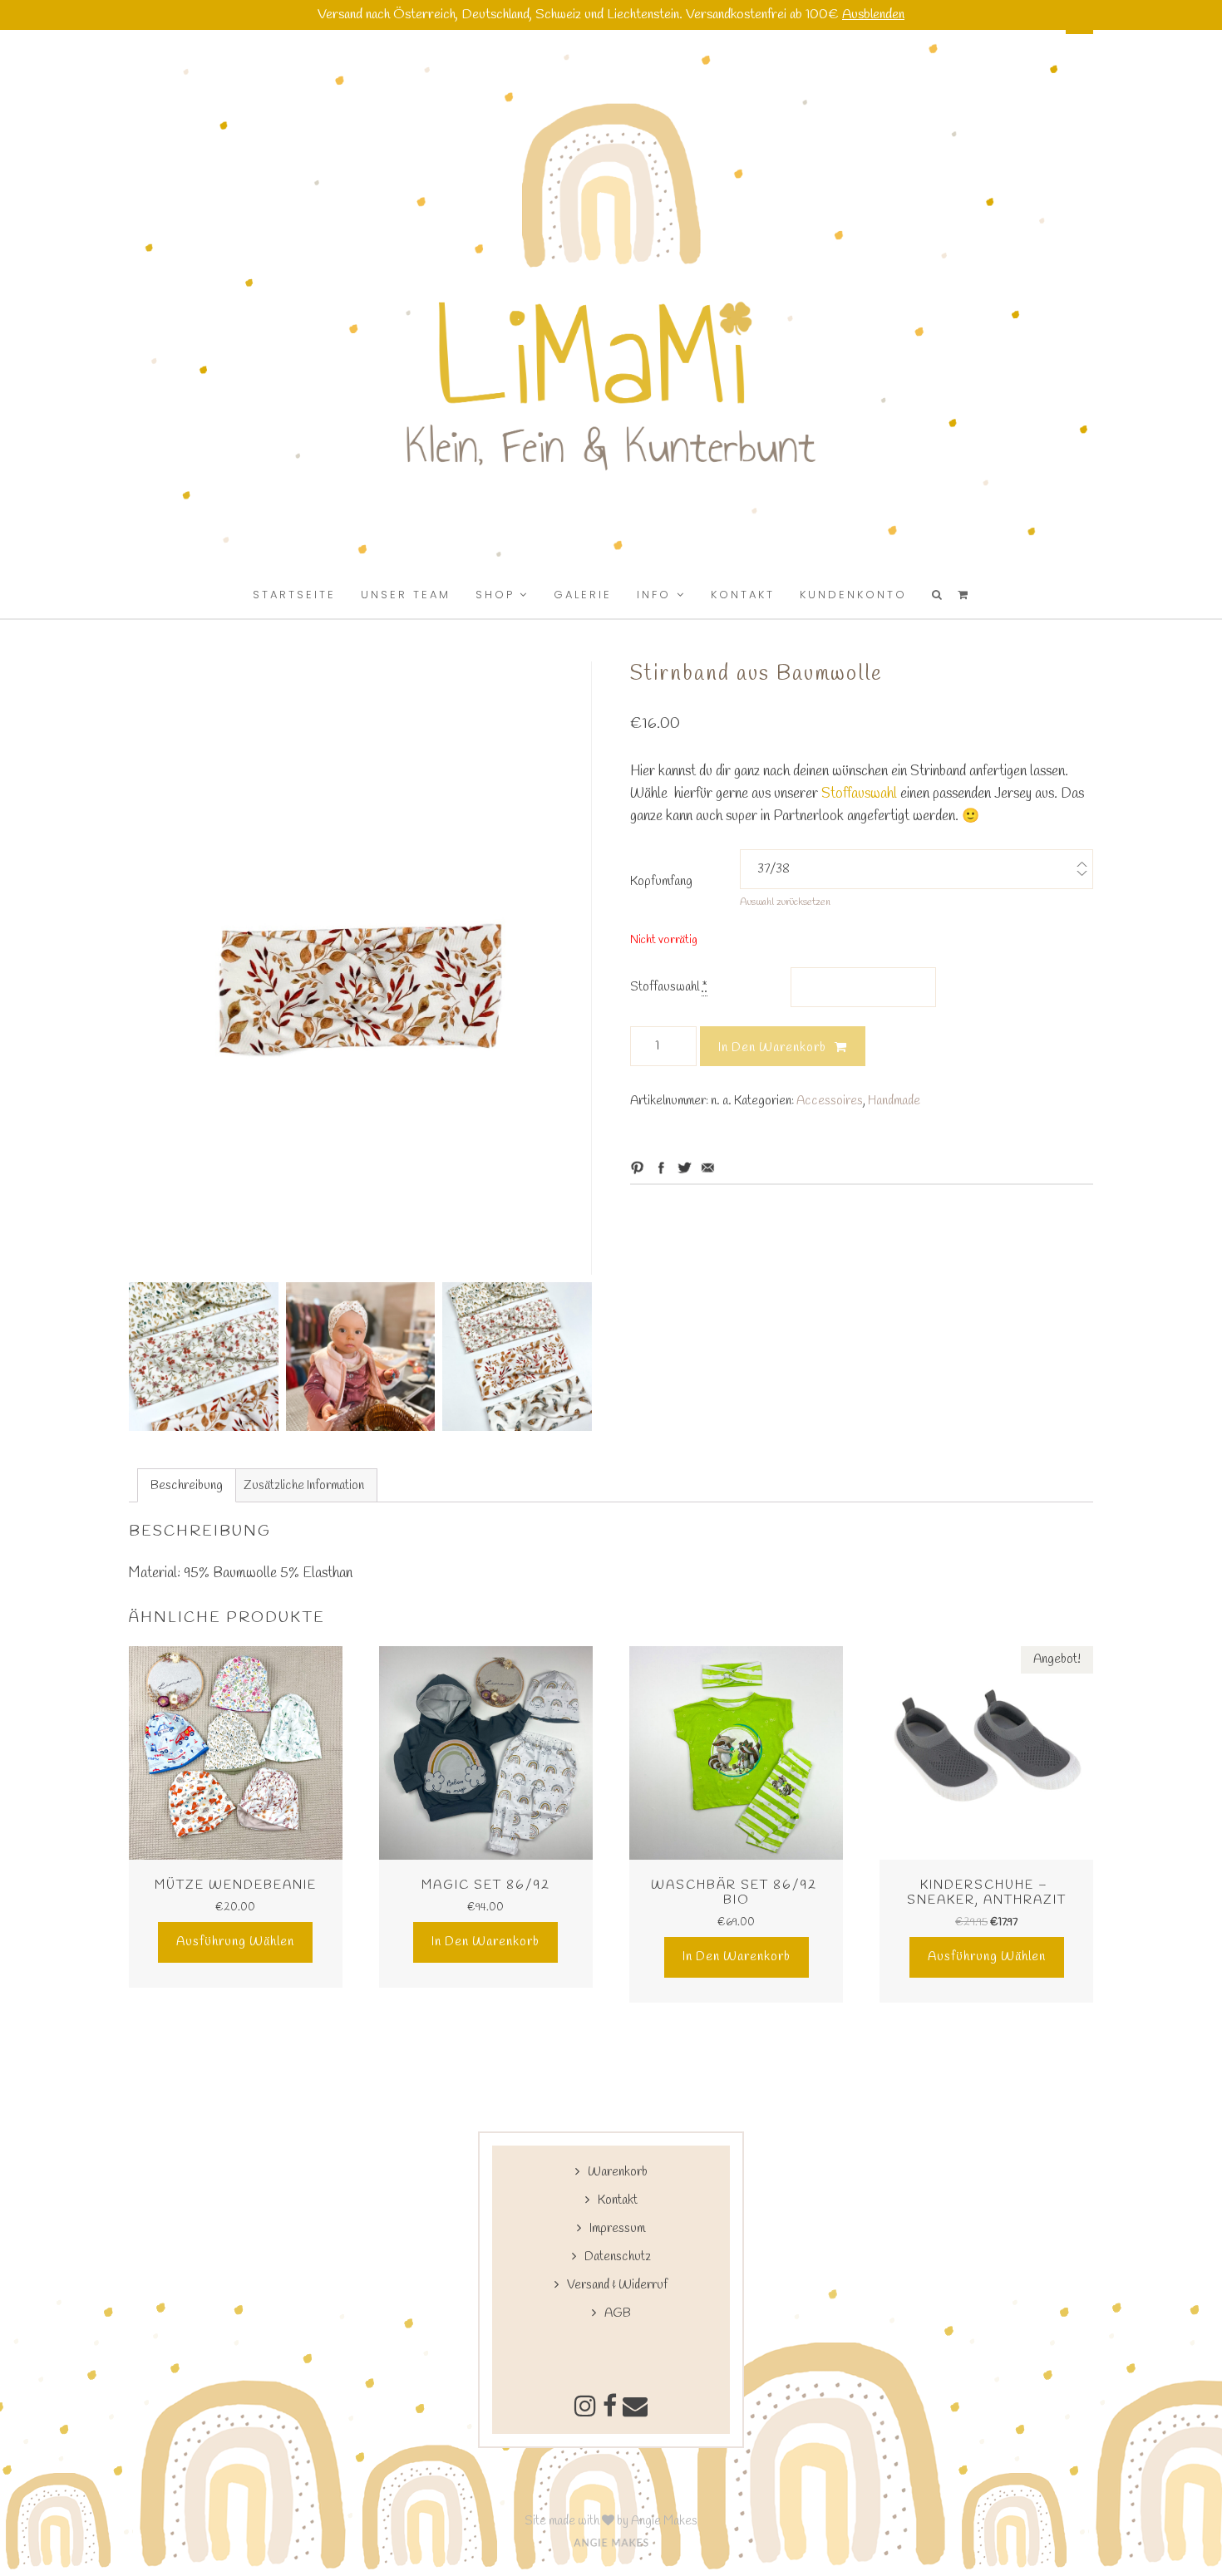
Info (654, 595)
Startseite (294, 595)
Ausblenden (873, 15)
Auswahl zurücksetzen (785, 902)
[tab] (187, 1485)
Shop (495, 595)
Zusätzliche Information (304, 1486)
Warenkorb (618, 2172)
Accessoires (830, 1101)
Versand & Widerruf (617, 2285)
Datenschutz (618, 2257)
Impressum (617, 2229)
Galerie (583, 595)
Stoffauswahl (857, 794)
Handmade (894, 1101)
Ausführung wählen (235, 1942)
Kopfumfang (661, 882)
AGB (618, 2313)
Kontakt (743, 595)
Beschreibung (187, 1486)
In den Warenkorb (772, 1048)
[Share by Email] (708, 1168)
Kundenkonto (853, 595)
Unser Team (406, 595)
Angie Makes (664, 2521)
